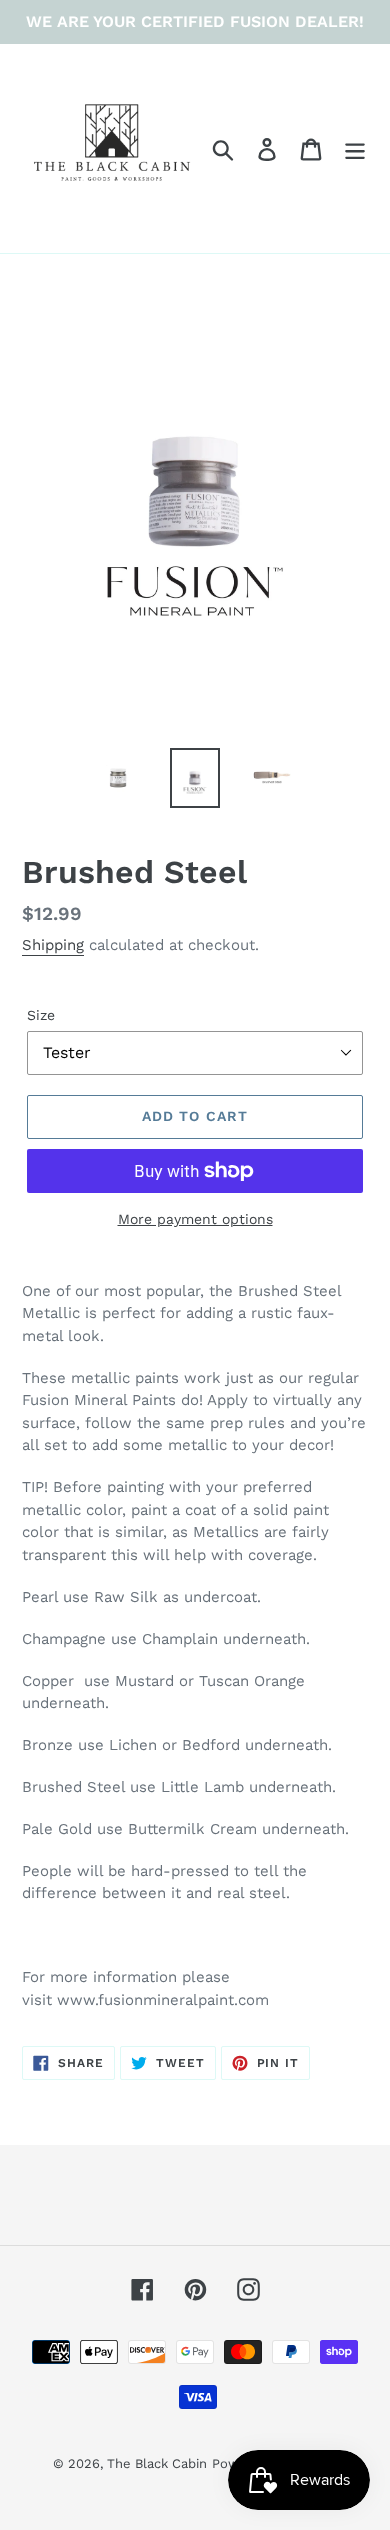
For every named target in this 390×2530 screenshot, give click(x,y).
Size (41, 1015)
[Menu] (355, 148)
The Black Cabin (157, 2463)
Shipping (53, 945)
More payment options (195, 1219)
